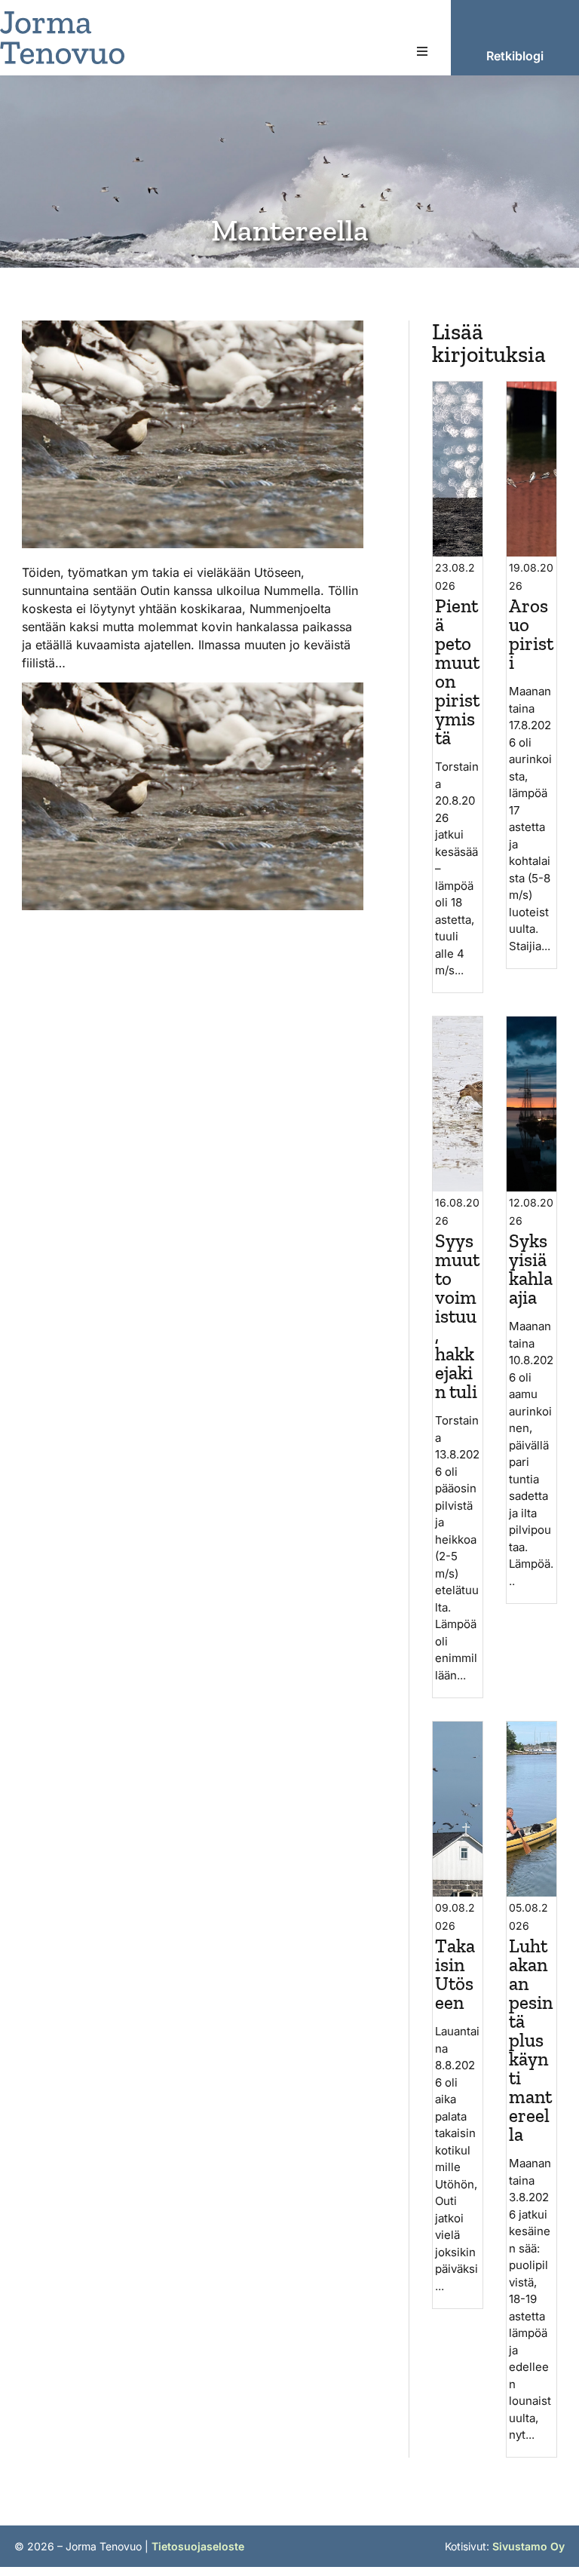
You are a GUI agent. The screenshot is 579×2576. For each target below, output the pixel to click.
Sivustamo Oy (528, 2546)
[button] (422, 51)
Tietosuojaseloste (198, 2546)
